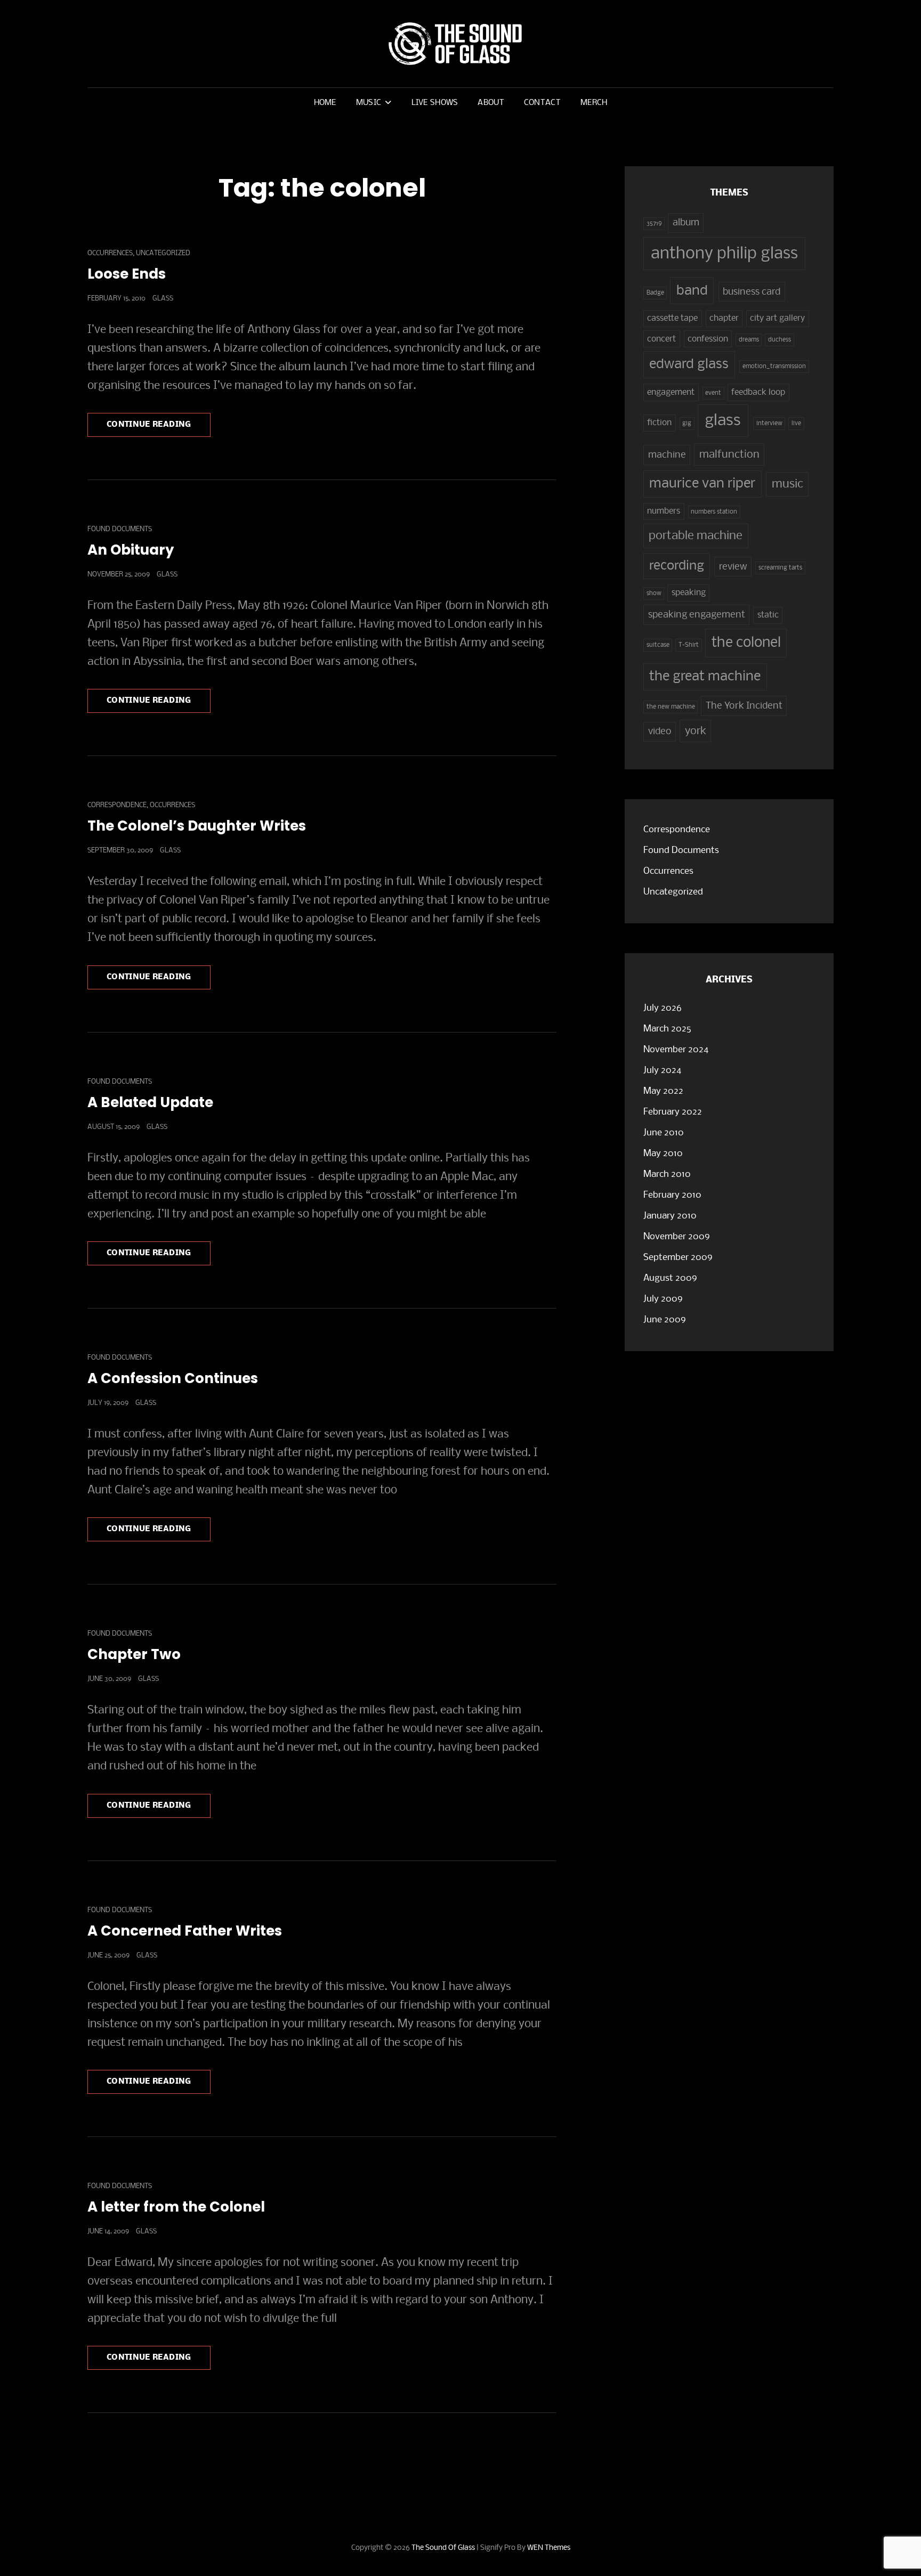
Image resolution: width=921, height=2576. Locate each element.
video (660, 732)
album (686, 223)
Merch (594, 103)
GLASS (163, 299)
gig (687, 424)
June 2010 (664, 1133)
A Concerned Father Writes (185, 1931)
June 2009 (665, 1320)
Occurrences (110, 253)
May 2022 (663, 1091)
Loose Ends (127, 274)
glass (723, 421)
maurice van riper (702, 484)
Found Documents (120, 529)
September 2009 (678, 1258)
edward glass (689, 365)
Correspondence (117, 805)
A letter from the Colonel (176, 2207)
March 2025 (667, 1029)
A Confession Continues (173, 1378)
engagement (671, 393)
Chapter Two (134, 1654)
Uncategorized (163, 253)
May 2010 (663, 1154)
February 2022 (673, 1112)
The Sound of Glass (443, 2548)
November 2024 (676, 1050)
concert (661, 339)
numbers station (714, 512)
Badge (655, 293)
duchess (779, 340)
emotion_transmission (774, 367)
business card (752, 292)
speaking (689, 593)
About (491, 103)
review (733, 567)
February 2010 (672, 1195)
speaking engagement (697, 615)
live (796, 424)
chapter (724, 319)
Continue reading (159, 428)
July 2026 (663, 1008)
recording (677, 566)
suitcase (658, 645)
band (692, 291)
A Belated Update (150, 1102)
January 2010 (670, 1216)
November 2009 (677, 1237)
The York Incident (744, 706)
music (787, 484)
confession (708, 339)
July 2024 (662, 1071)
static (768, 615)
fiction (659, 423)
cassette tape (672, 319)
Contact (542, 103)
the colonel (746, 643)
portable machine (696, 536)
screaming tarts (780, 568)
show (654, 594)
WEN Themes (549, 2548)
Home (325, 103)
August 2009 (670, 1278)
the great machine (705, 677)
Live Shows (435, 103)
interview (769, 424)
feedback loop (758, 393)
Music (369, 103)
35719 (654, 224)
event (713, 393)
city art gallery (777, 319)
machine (667, 455)
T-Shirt (689, 645)
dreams (749, 340)
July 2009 (663, 1299)
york (696, 731)
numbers (664, 511)
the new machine (671, 707)
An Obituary (131, 550)
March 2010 (667, 1175)
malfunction (729, 455)
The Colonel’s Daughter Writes (197, 826)
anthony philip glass (724, 254)
